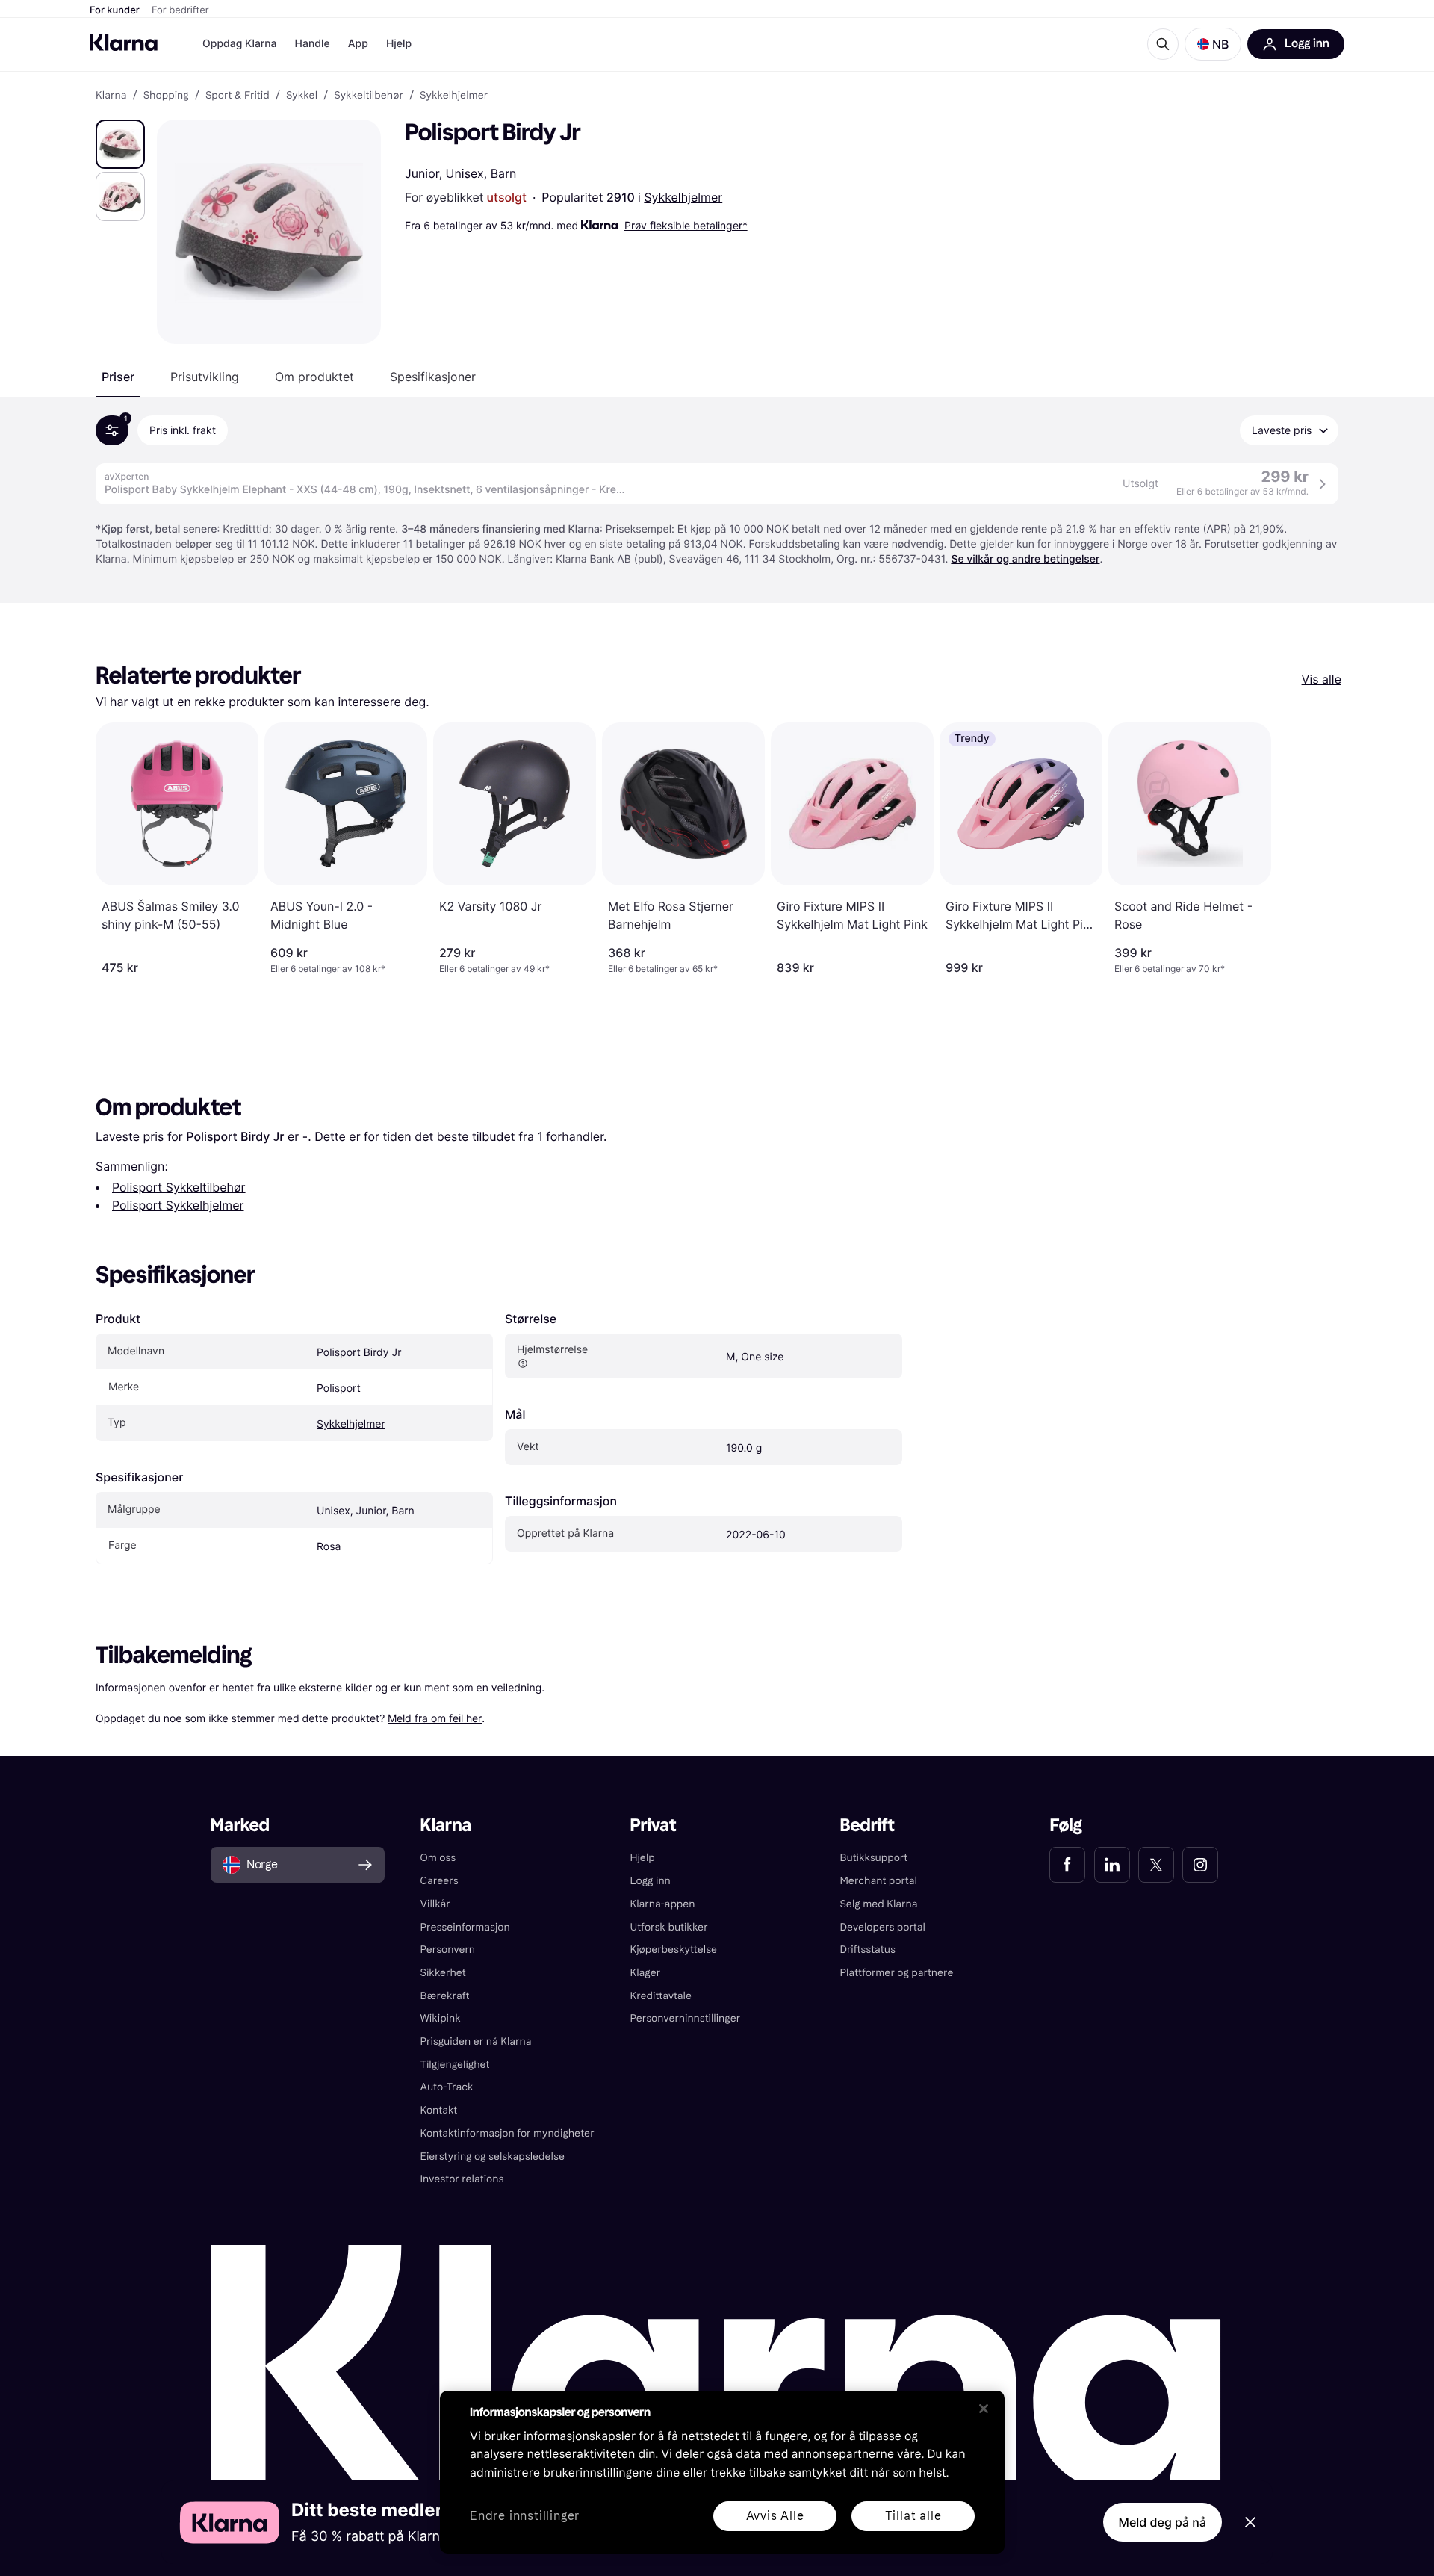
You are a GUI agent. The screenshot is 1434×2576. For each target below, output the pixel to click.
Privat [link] (654, 1826)
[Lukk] (984, 2409)
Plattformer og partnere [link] (896, 1973)
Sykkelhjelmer (683, 197)
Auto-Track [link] (447, 2087)
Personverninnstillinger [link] (686, 2018)
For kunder (115, 10)
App (358, 44)
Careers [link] (440, 1881)
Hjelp (399, 44)
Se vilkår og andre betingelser (1025, 559)
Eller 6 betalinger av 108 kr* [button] (328, 969)
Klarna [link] (111, 96)
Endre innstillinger (525, 2517)
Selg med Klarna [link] (878, 1904)
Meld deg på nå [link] (1163, 2522)
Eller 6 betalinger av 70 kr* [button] (1170, 969)
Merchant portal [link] (878, 1881)
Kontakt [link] (439, 2110)
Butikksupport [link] (873, 1858)
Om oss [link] (438, 1858)
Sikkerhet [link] (443, 1973)
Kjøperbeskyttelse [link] (674, 1950)
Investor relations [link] (462, 2179)
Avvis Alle (775, 2516)
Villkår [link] (435, 1904)
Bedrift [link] (867, 1826)
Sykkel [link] (302, 96)
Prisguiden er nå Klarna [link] (476, 2041)
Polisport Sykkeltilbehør (179, 1187)
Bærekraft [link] (445, 1996)
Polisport (339, 1388)
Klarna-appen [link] (663, 1904)
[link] (1067, 1865)
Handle (313, 44)
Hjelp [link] (643, 1858)
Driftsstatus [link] (867, 1950)
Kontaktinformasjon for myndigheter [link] (508, 2133)
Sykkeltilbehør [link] (369, 96)
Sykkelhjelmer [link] (454, 96)
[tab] (118, 377)
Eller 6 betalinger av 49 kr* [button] (494, 969)
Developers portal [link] (882, 1927)
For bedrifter (180, 10)
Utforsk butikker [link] (669, 1927)
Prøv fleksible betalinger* (686, 225)
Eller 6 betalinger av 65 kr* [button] (663, 969)
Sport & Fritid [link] (238, 96)
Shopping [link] (166, 96)
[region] (722, 2472)
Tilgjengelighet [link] (455, 2065)
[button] (1213, 44)
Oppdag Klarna (240, 44)
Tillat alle (913, 2516)
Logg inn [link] (651, 1881)
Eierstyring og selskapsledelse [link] (493, 2157)
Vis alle (1322, 679)
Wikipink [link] (441, 2018)
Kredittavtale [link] (661, 1996)
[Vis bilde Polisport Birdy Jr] (120, 144)
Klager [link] (646, 1973)
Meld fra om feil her (435, 1718)
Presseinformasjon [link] (465, 1927)
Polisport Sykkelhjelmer (178, 1205)
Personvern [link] (448, 1950)
